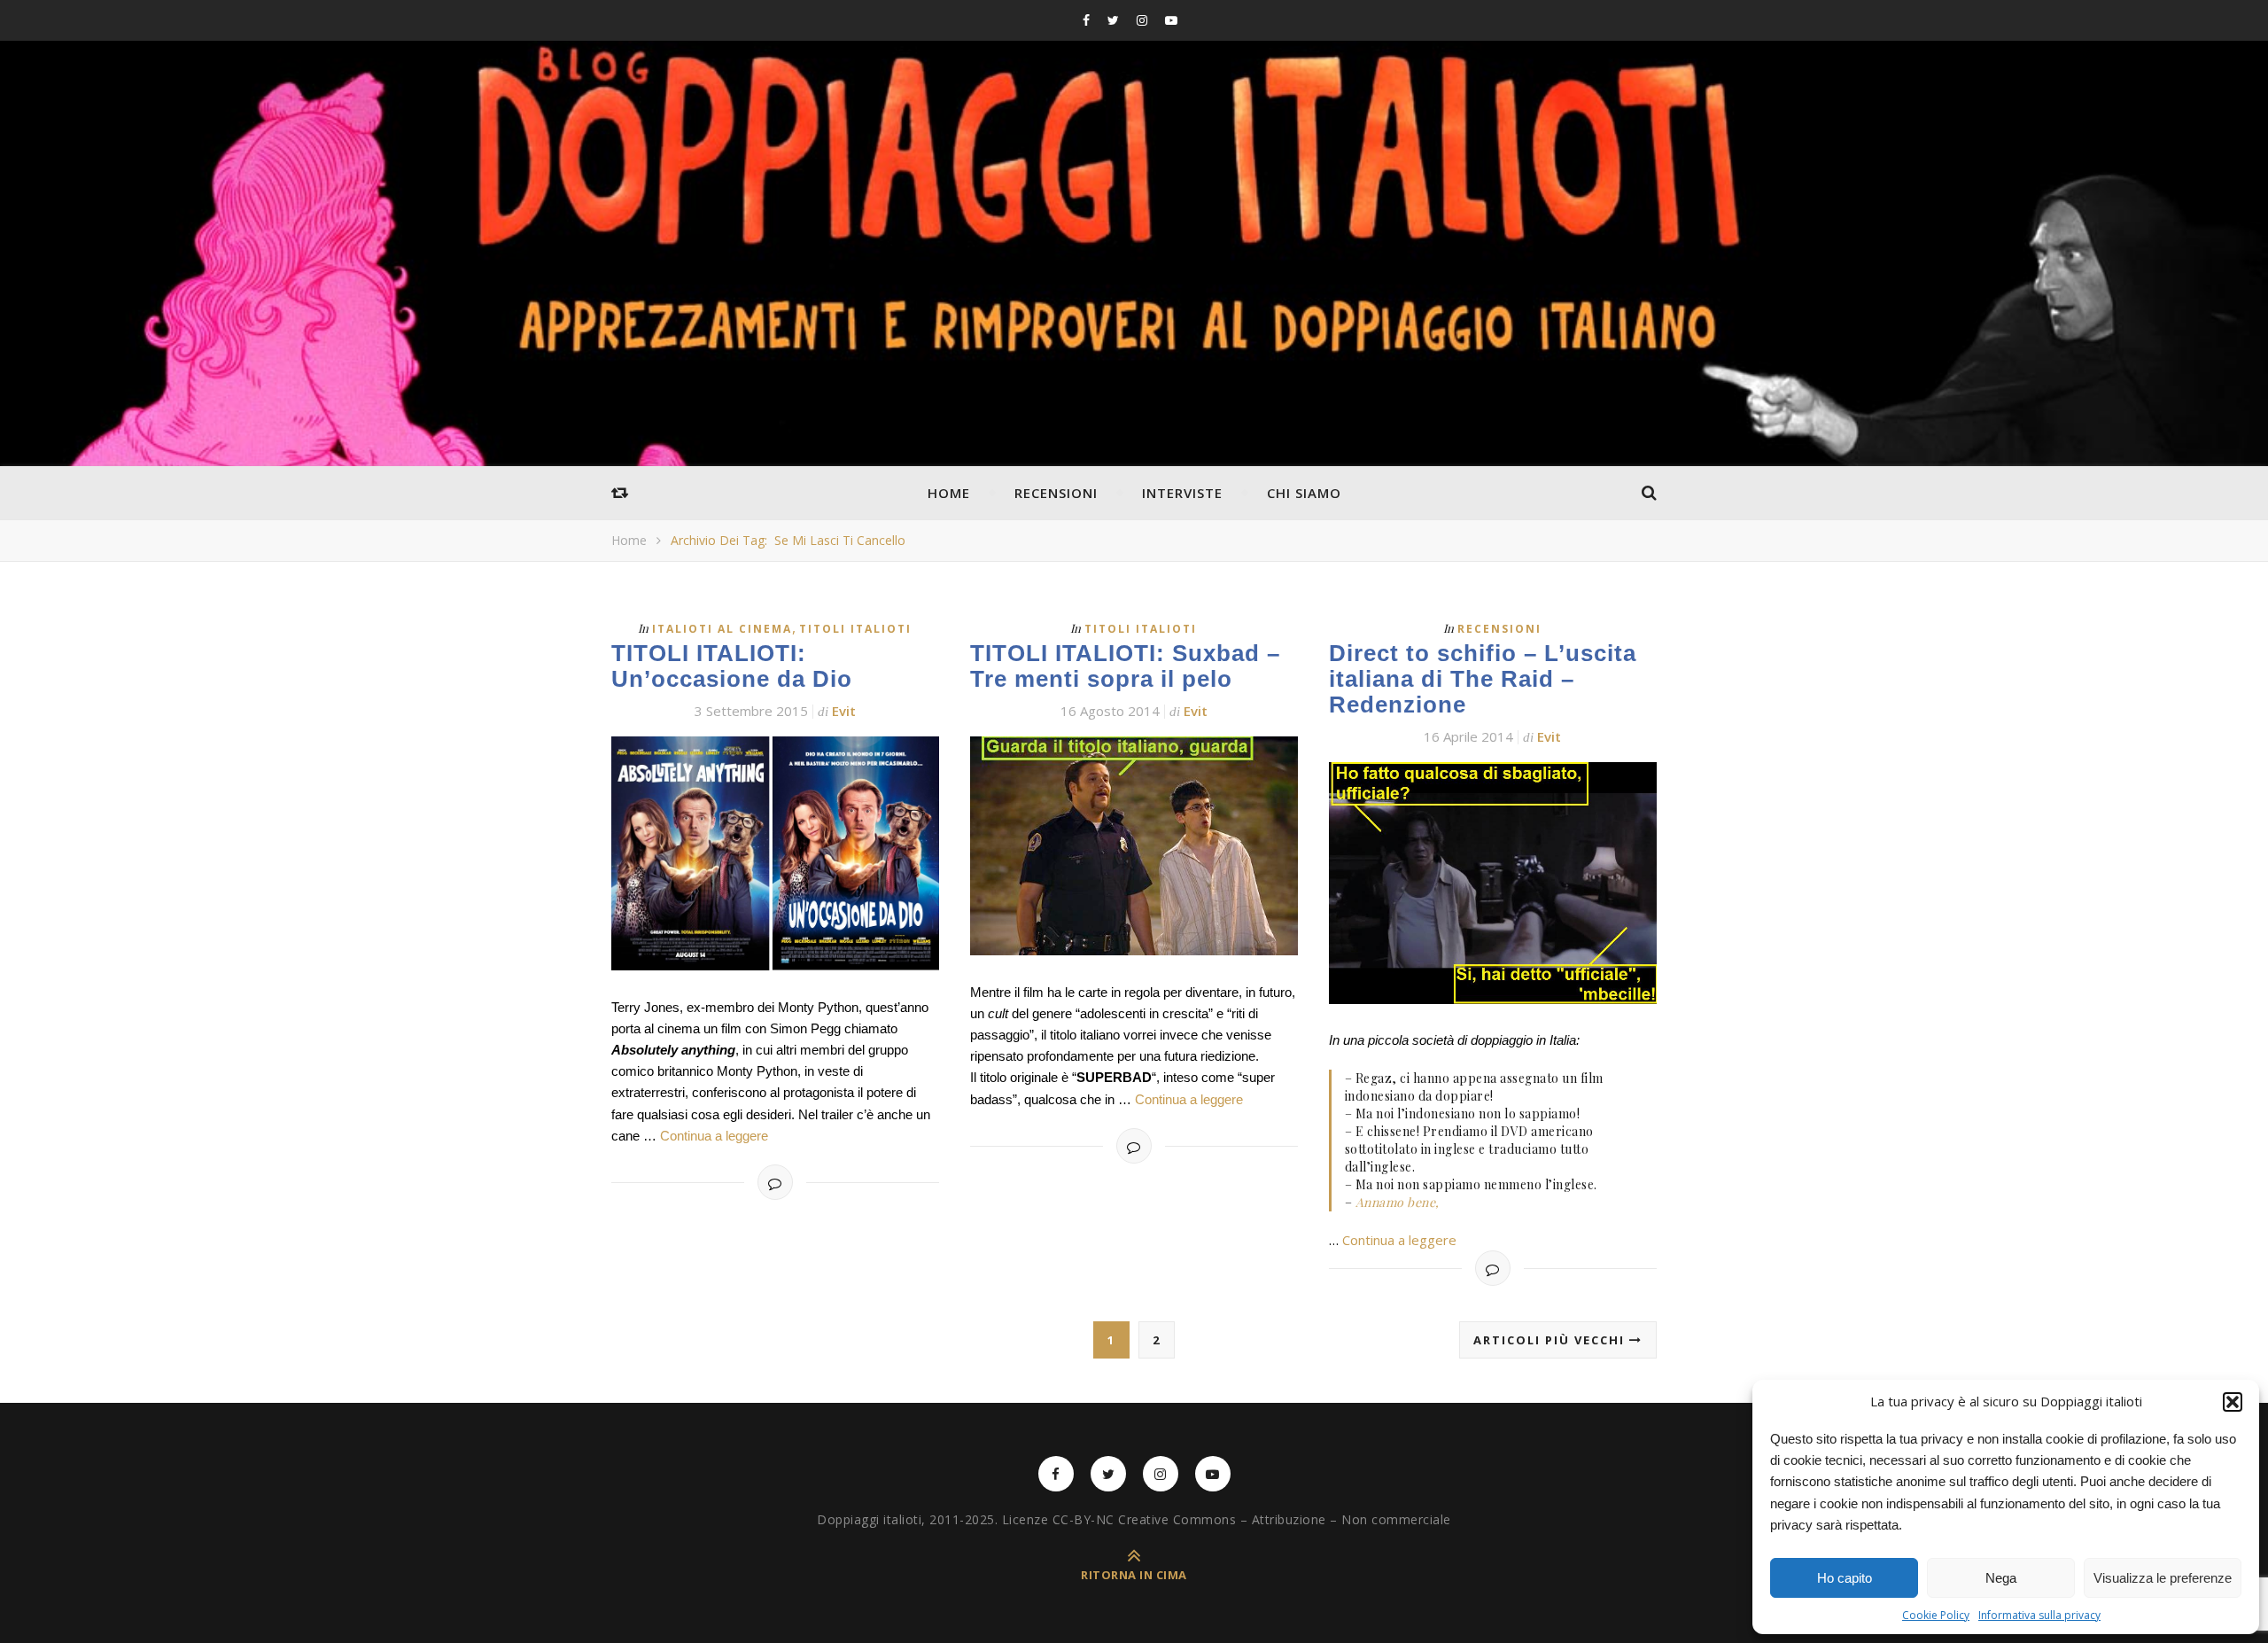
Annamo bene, (1398, 1202)
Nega (2001, 1578)
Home (949, 493)
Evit (844, 711)
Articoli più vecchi (1551, 1340)
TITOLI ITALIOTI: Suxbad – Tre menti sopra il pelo (1125, 666)
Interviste (1182, 493)
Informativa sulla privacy (2039, 1615)
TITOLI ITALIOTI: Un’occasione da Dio (732, 666)
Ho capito (1845, 1578)
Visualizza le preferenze (2163, 1578)
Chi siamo (1304, 493)
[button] (2233, 1402)
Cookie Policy (1936, 1615)
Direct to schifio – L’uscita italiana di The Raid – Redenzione (1483, 679)
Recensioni (1056, 493)
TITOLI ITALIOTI (855, 629)
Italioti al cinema (722, 629)
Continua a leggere (714, 1136)
